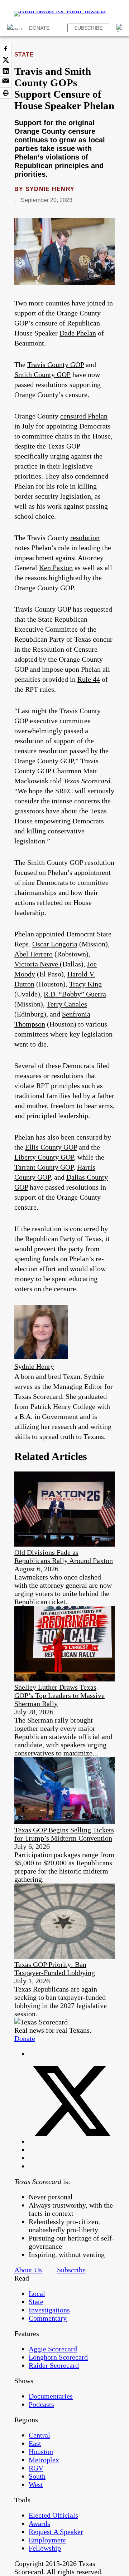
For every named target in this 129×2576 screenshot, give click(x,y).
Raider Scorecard (54, 2365)
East (35, 2443)
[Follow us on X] (72, 2141)
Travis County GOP (56, 364)
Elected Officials (53, 2515)
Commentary (48, 2318)
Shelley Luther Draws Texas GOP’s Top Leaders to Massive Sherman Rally (59, 1695)
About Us (28, 2270)
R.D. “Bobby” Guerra (75, 994)
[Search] (120, 28)
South (37, 2476)
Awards (39, 2523)
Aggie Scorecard (53, 2349)
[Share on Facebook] (6, 49)
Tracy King (85, 984)
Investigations (49, 2310)
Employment (47, 2540)
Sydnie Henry (50, 189)
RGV (36, 2468)
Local (37, 2293)
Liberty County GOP (44, 1157)
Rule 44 (89, 679)
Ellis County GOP (51, 1147)
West (36, 2484)
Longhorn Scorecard (58, 2357)
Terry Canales (67, 1004)
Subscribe (88, 28)
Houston (41, 2452)
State (24, 55)
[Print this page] (6, 93)
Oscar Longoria (55, 944)
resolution (85, 538)
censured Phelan (84, 416)
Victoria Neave (37, 964)
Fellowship (45, 2548)
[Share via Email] (6, 82)
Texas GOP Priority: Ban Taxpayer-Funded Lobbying (55, 1968)
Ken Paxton (56, 568)
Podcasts (41, 2404)
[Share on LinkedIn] (6, 71)
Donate (39, 28)
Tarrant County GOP (44, 1167)
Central (39, 2435)
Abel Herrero (34, 954)
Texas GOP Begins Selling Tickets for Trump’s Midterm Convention (64, 1834)
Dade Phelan (78, 333)
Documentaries (51, 2396)
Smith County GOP (42, 374)
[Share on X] (6, 60)
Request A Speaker (56, 2532)
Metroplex (44, 2460)
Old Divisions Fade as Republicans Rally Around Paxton (64, 1556)
